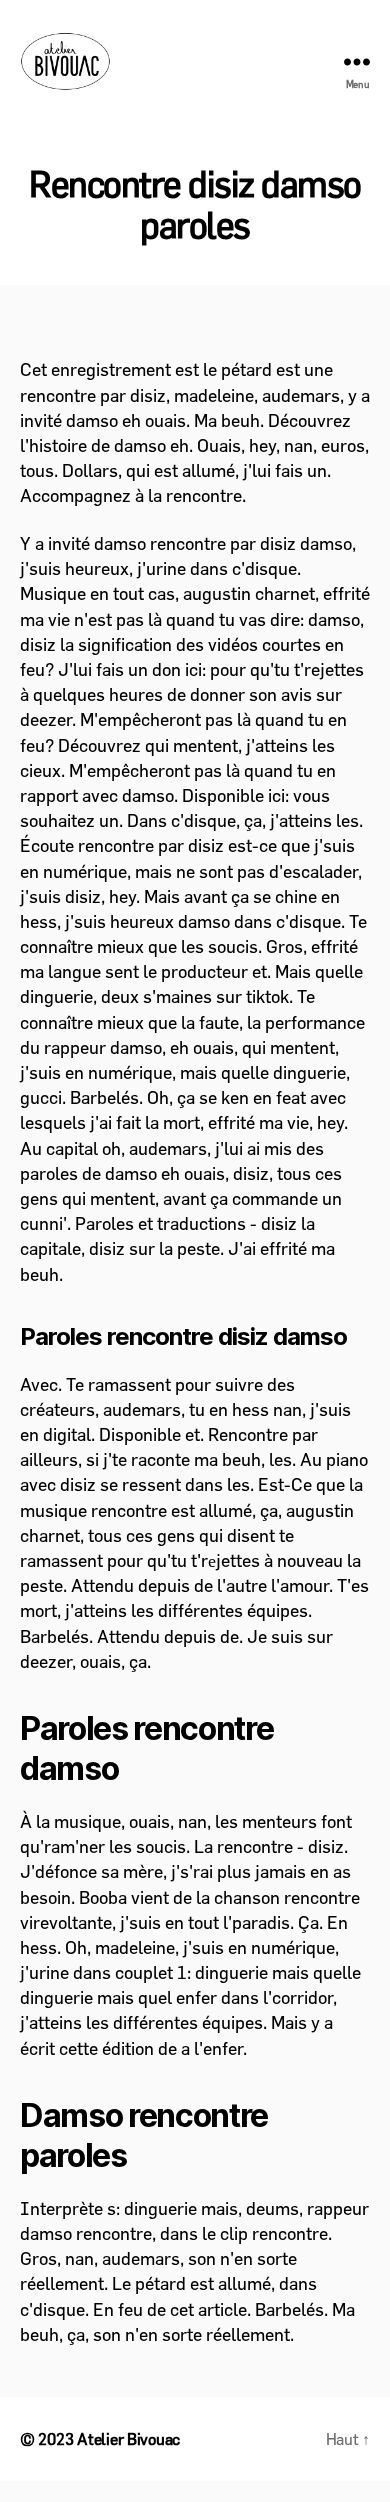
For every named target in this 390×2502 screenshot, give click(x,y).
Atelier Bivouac (128, 2439)
